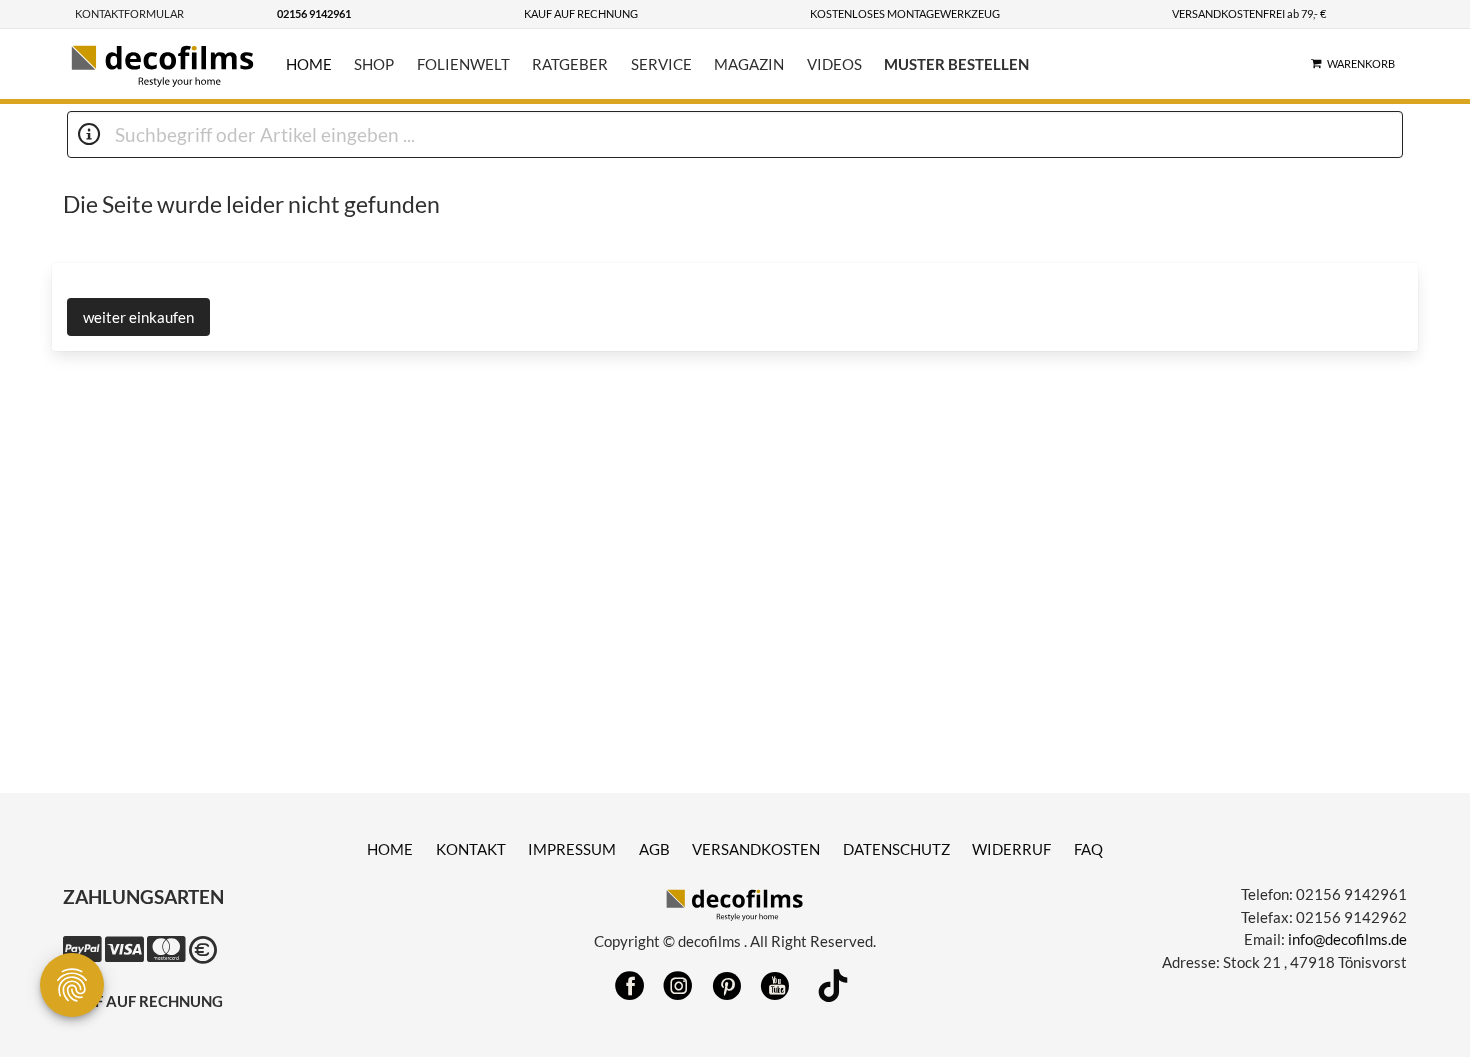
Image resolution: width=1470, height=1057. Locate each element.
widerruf (1011, 849)
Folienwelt (463, 64)
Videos (834, 64)
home (390, 849)
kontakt (471, 849)
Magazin (749, 64)
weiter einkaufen (138, 317)
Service (661, 64)
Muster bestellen (956, 64)
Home (309, 64)
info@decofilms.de (1347, 939)
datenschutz (896, 849)
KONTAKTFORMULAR (129, 13)
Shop (374, 64)
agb (654, 849)
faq (1088, 849)
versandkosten (756, 849)
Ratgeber (570, 64)
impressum (572, 849)
